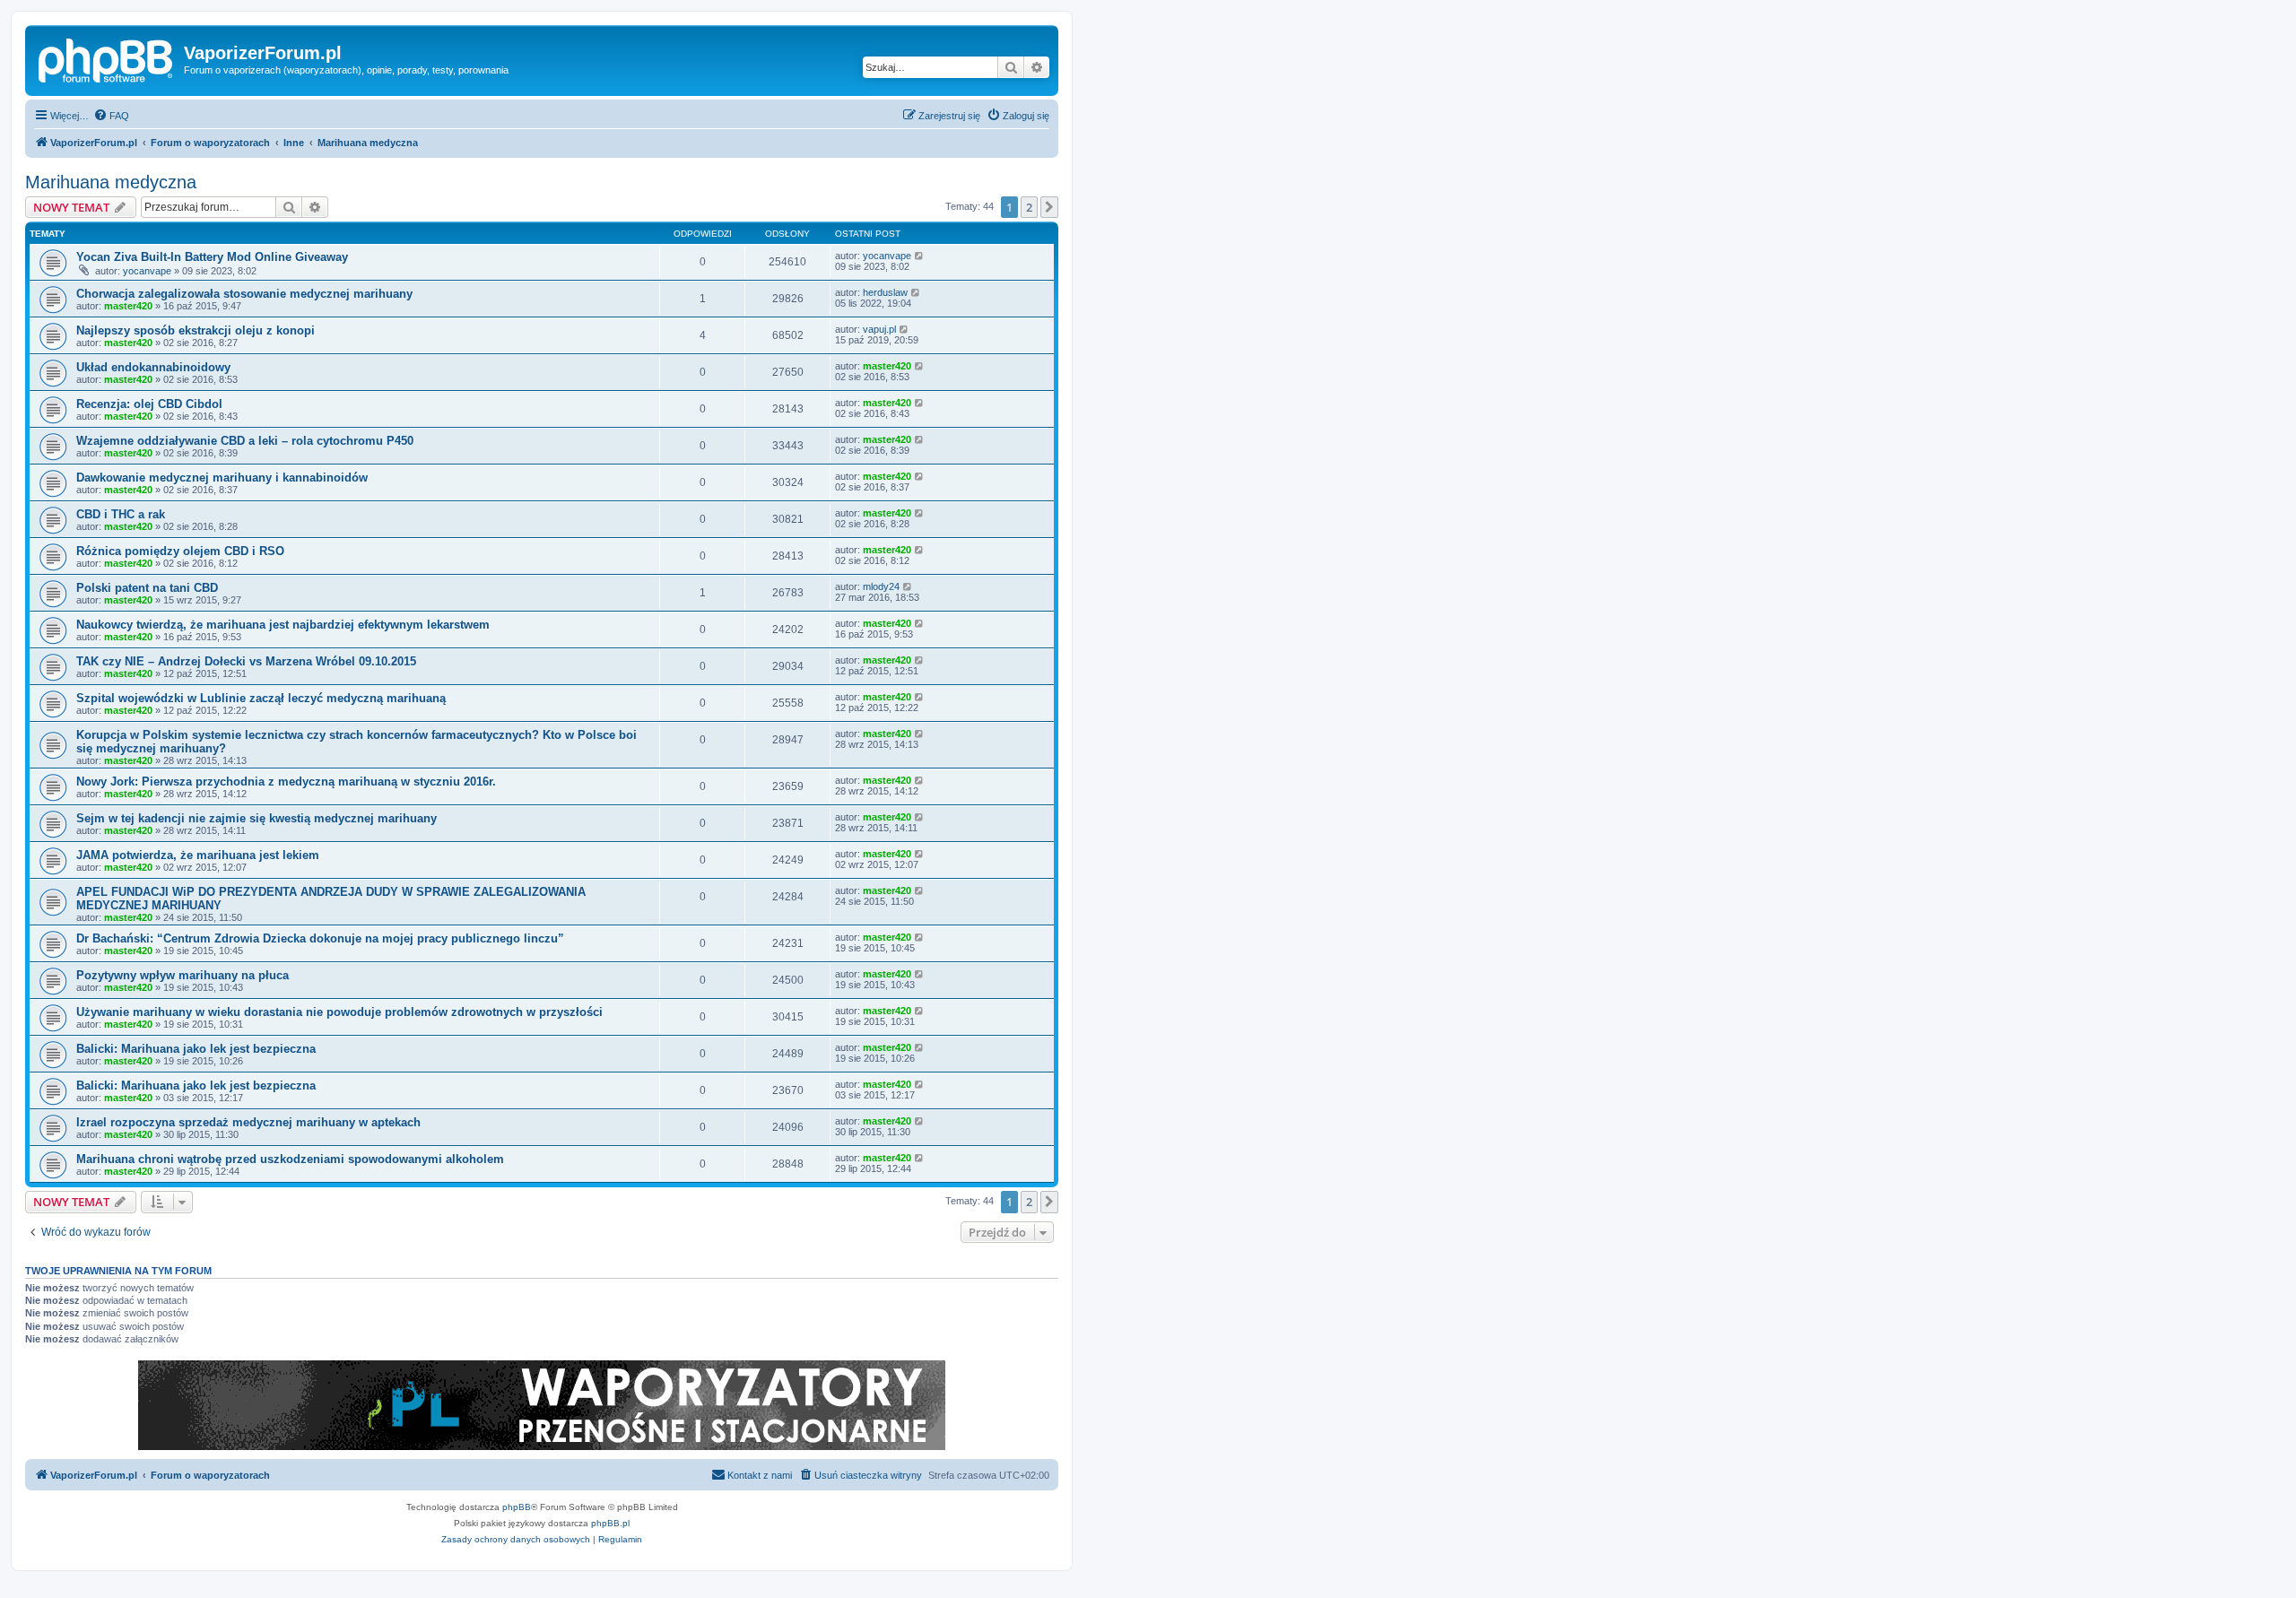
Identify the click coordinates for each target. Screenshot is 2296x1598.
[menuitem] (111, 116)
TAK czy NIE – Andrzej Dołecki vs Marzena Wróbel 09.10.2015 (246, 661)
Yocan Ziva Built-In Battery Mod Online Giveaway (212, 257)
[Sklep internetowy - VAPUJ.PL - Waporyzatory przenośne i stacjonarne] (542, 1405)
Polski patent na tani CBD (147, 588)
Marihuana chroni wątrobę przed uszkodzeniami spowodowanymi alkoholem (290, 1159)
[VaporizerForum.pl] (107, 58)
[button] (1049, 207)
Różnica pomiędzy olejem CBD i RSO (180, 551)
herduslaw (885, 292)
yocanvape (147, 271)
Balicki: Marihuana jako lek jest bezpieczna (196, 1049)
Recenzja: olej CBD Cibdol (149, 404)
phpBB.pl (610, 1523)
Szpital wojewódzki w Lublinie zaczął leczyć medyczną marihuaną (261, 698)
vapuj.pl (879, 329)
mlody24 (881, 586)
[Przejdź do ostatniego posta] (920, 256)
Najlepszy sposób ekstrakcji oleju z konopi (196, 330)
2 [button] (1029, 207)
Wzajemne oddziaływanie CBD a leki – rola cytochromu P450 (245, 441)
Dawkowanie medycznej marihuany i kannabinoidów (222, 478)
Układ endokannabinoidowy (153, 367)
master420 (128, 306)
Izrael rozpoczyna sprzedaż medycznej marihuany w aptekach (248, 1122)
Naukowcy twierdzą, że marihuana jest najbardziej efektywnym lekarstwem (283, 625)
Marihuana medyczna (111, 182)
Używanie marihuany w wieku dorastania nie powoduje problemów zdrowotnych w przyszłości (339, 1012)
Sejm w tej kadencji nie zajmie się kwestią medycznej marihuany (257, 818)
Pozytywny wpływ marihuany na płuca (183, 975)
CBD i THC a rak (121, 514)
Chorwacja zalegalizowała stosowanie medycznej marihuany (244, 294)
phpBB (517, 1507)
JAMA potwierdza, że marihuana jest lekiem (198, 855)
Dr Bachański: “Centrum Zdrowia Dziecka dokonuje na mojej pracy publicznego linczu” (320, 938)
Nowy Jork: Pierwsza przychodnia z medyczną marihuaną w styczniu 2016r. (286, 782)
